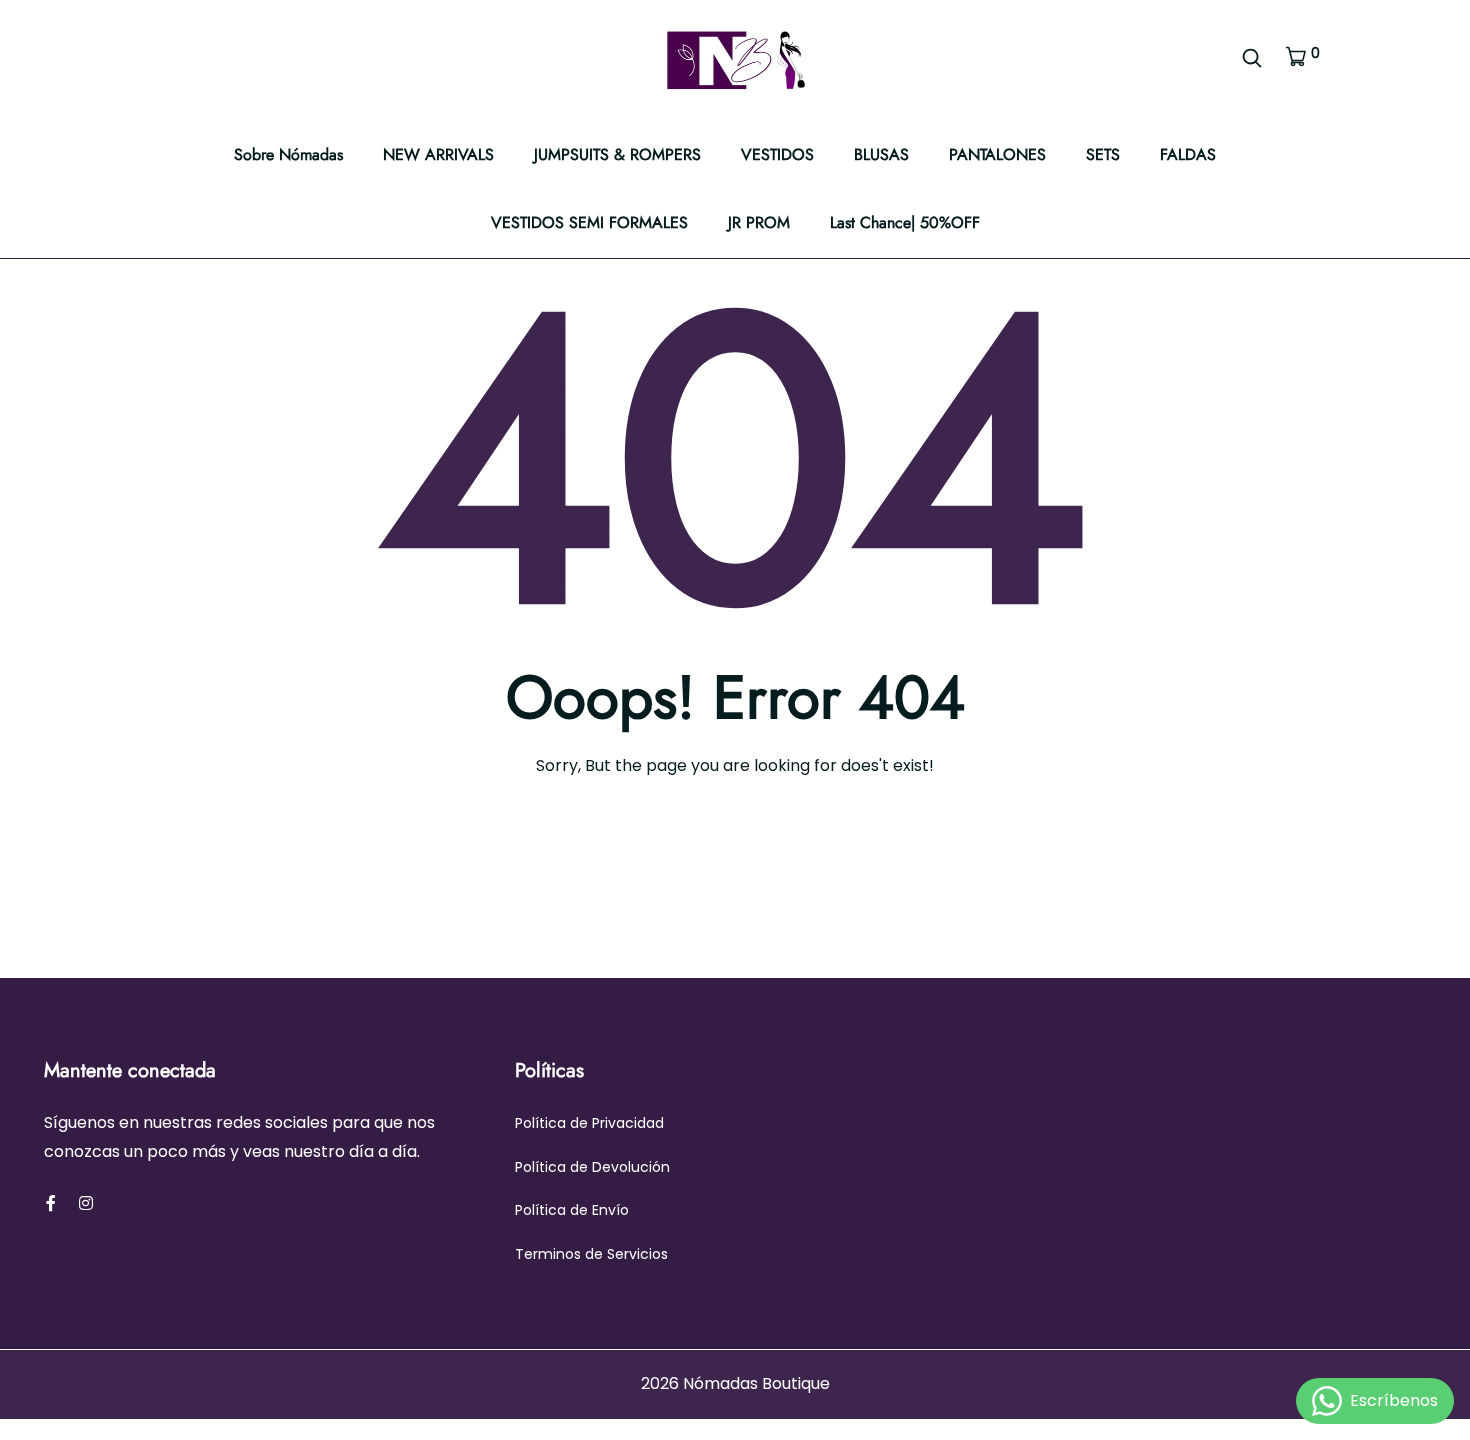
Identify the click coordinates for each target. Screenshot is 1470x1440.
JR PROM (759, 222)
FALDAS (1188, 154)
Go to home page (744, 853)
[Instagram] (86, 1203)
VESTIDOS (777, 154)
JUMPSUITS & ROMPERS (617, 154)
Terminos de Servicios (591, 1254)
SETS (1103, 154)
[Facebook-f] (51, 1203)
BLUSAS (881, 154)
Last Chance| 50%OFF (905, 222)
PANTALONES (997, 154)
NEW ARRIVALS (438, 154)
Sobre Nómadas (288, 154)
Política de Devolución (592, 1167)
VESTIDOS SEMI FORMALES (589, 222)
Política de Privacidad (589, 1123)
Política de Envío (572, 1210)
